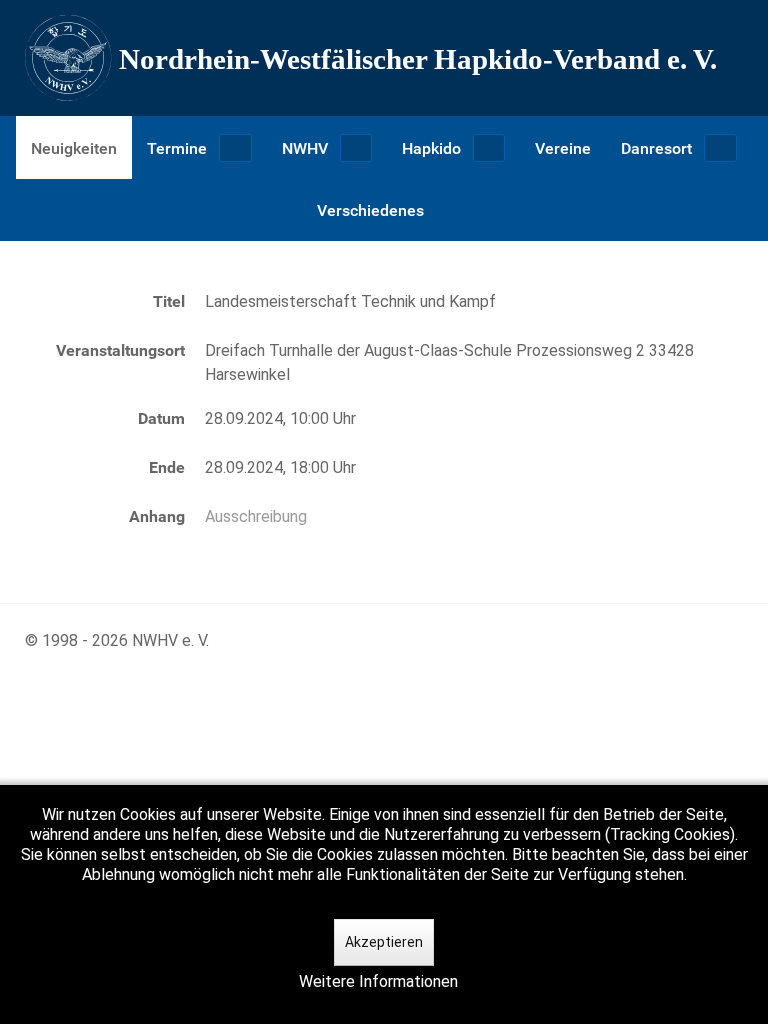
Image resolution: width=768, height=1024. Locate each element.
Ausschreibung (256, 516)
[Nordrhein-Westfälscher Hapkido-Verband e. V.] (384, 58)
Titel (169, 301)
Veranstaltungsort (120, 350)
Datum (161, 418)
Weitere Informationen (378, 981)
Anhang (157, 516)
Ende (167, 467)
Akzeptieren (384, 942)
